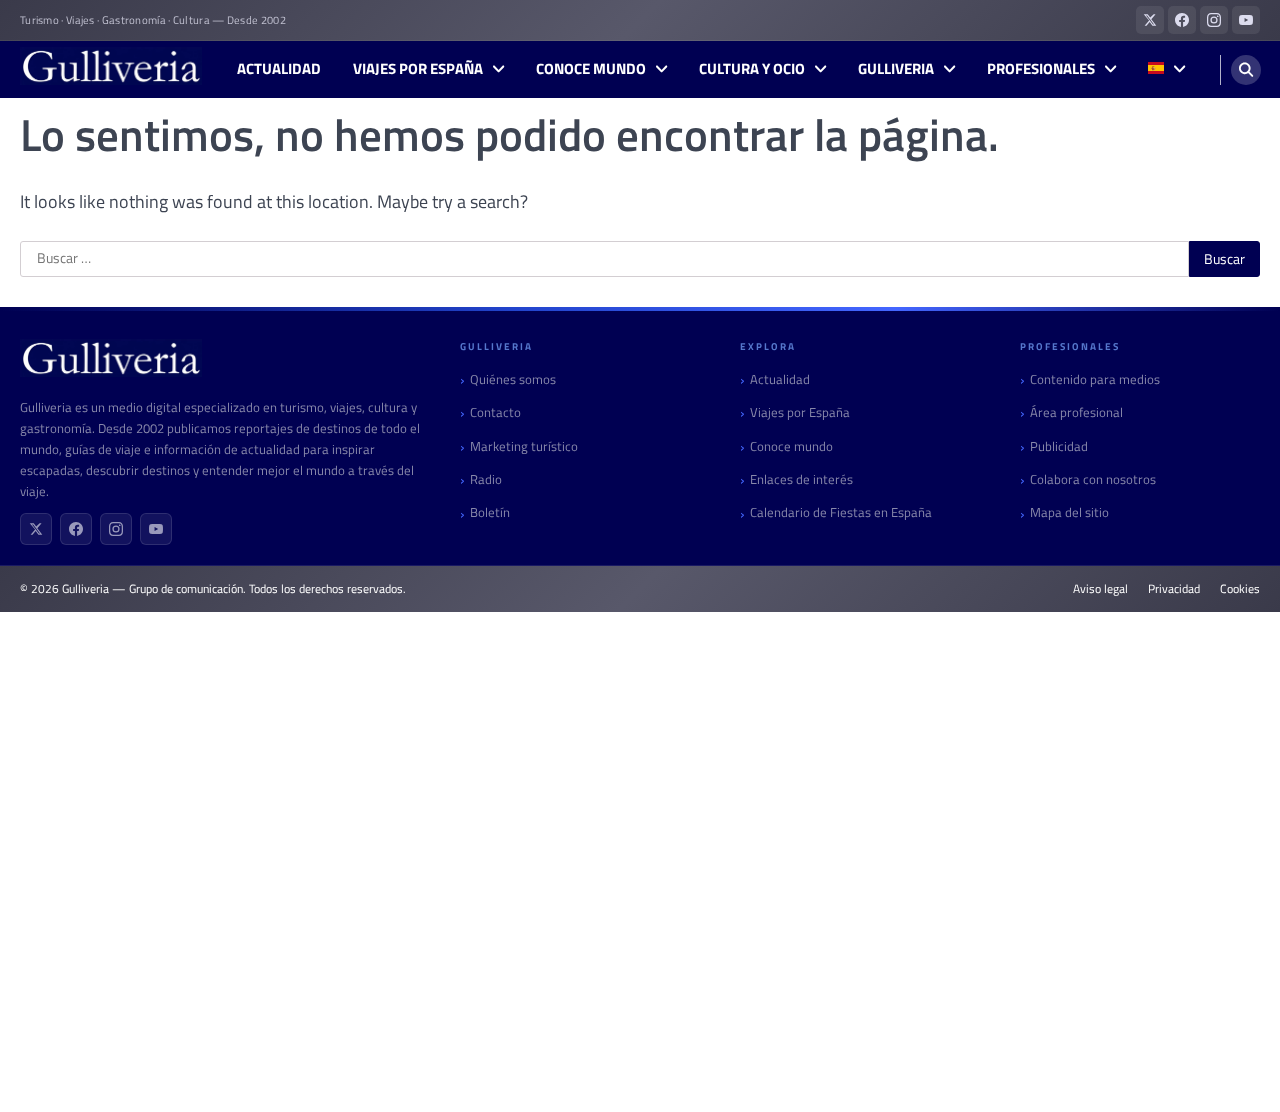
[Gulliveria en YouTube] (1246, 20)
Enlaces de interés (801, 479)
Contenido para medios (1095, 379)
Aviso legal (1100, 589)
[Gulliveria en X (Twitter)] (1150, 20)
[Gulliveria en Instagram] (1214, 20)
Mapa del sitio (1069, 512)
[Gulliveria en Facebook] (1182, 20)
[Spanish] (1166, 69)
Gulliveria (896, 69)
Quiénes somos (513, 379)
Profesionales (1041, 69)
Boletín (490, 512)
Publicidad (1059, 446)
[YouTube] (156, 529)
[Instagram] (116, 529)
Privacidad (1174, 589)
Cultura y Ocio (752, 69)
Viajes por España (418, 69)
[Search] (1246, 70)
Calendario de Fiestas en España (841, 512)
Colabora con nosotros (1093, 479)
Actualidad (279, 69)
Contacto (495, 412)
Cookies (1240, 589)
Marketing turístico (524, 446)
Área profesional (1076, 412)
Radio (486, 479)
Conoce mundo (591, 69)
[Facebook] (76, 529)
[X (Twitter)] (36, 529)
